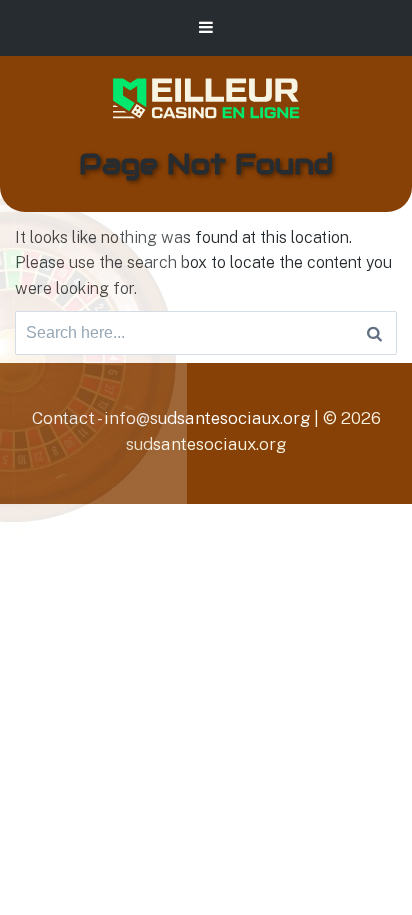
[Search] (374, 333)
